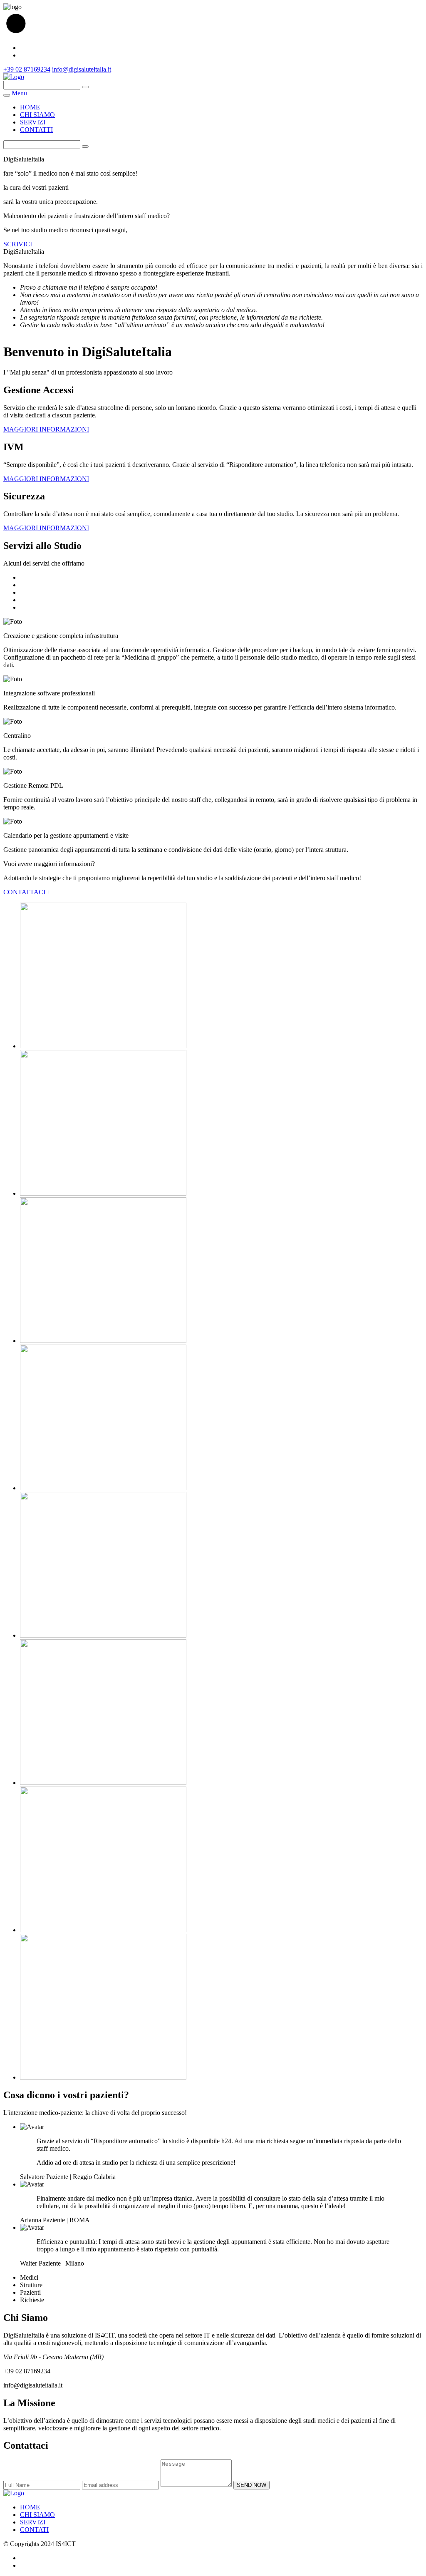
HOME (30, 107)
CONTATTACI (27, 892)
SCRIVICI (18, 244)
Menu (19, 93)
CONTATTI (36, 130)
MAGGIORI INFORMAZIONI (46, 429)
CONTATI (34, 2530)
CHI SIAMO (37, 115)
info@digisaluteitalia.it (82, 69)
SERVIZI (33, 122)
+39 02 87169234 (27, 69)
